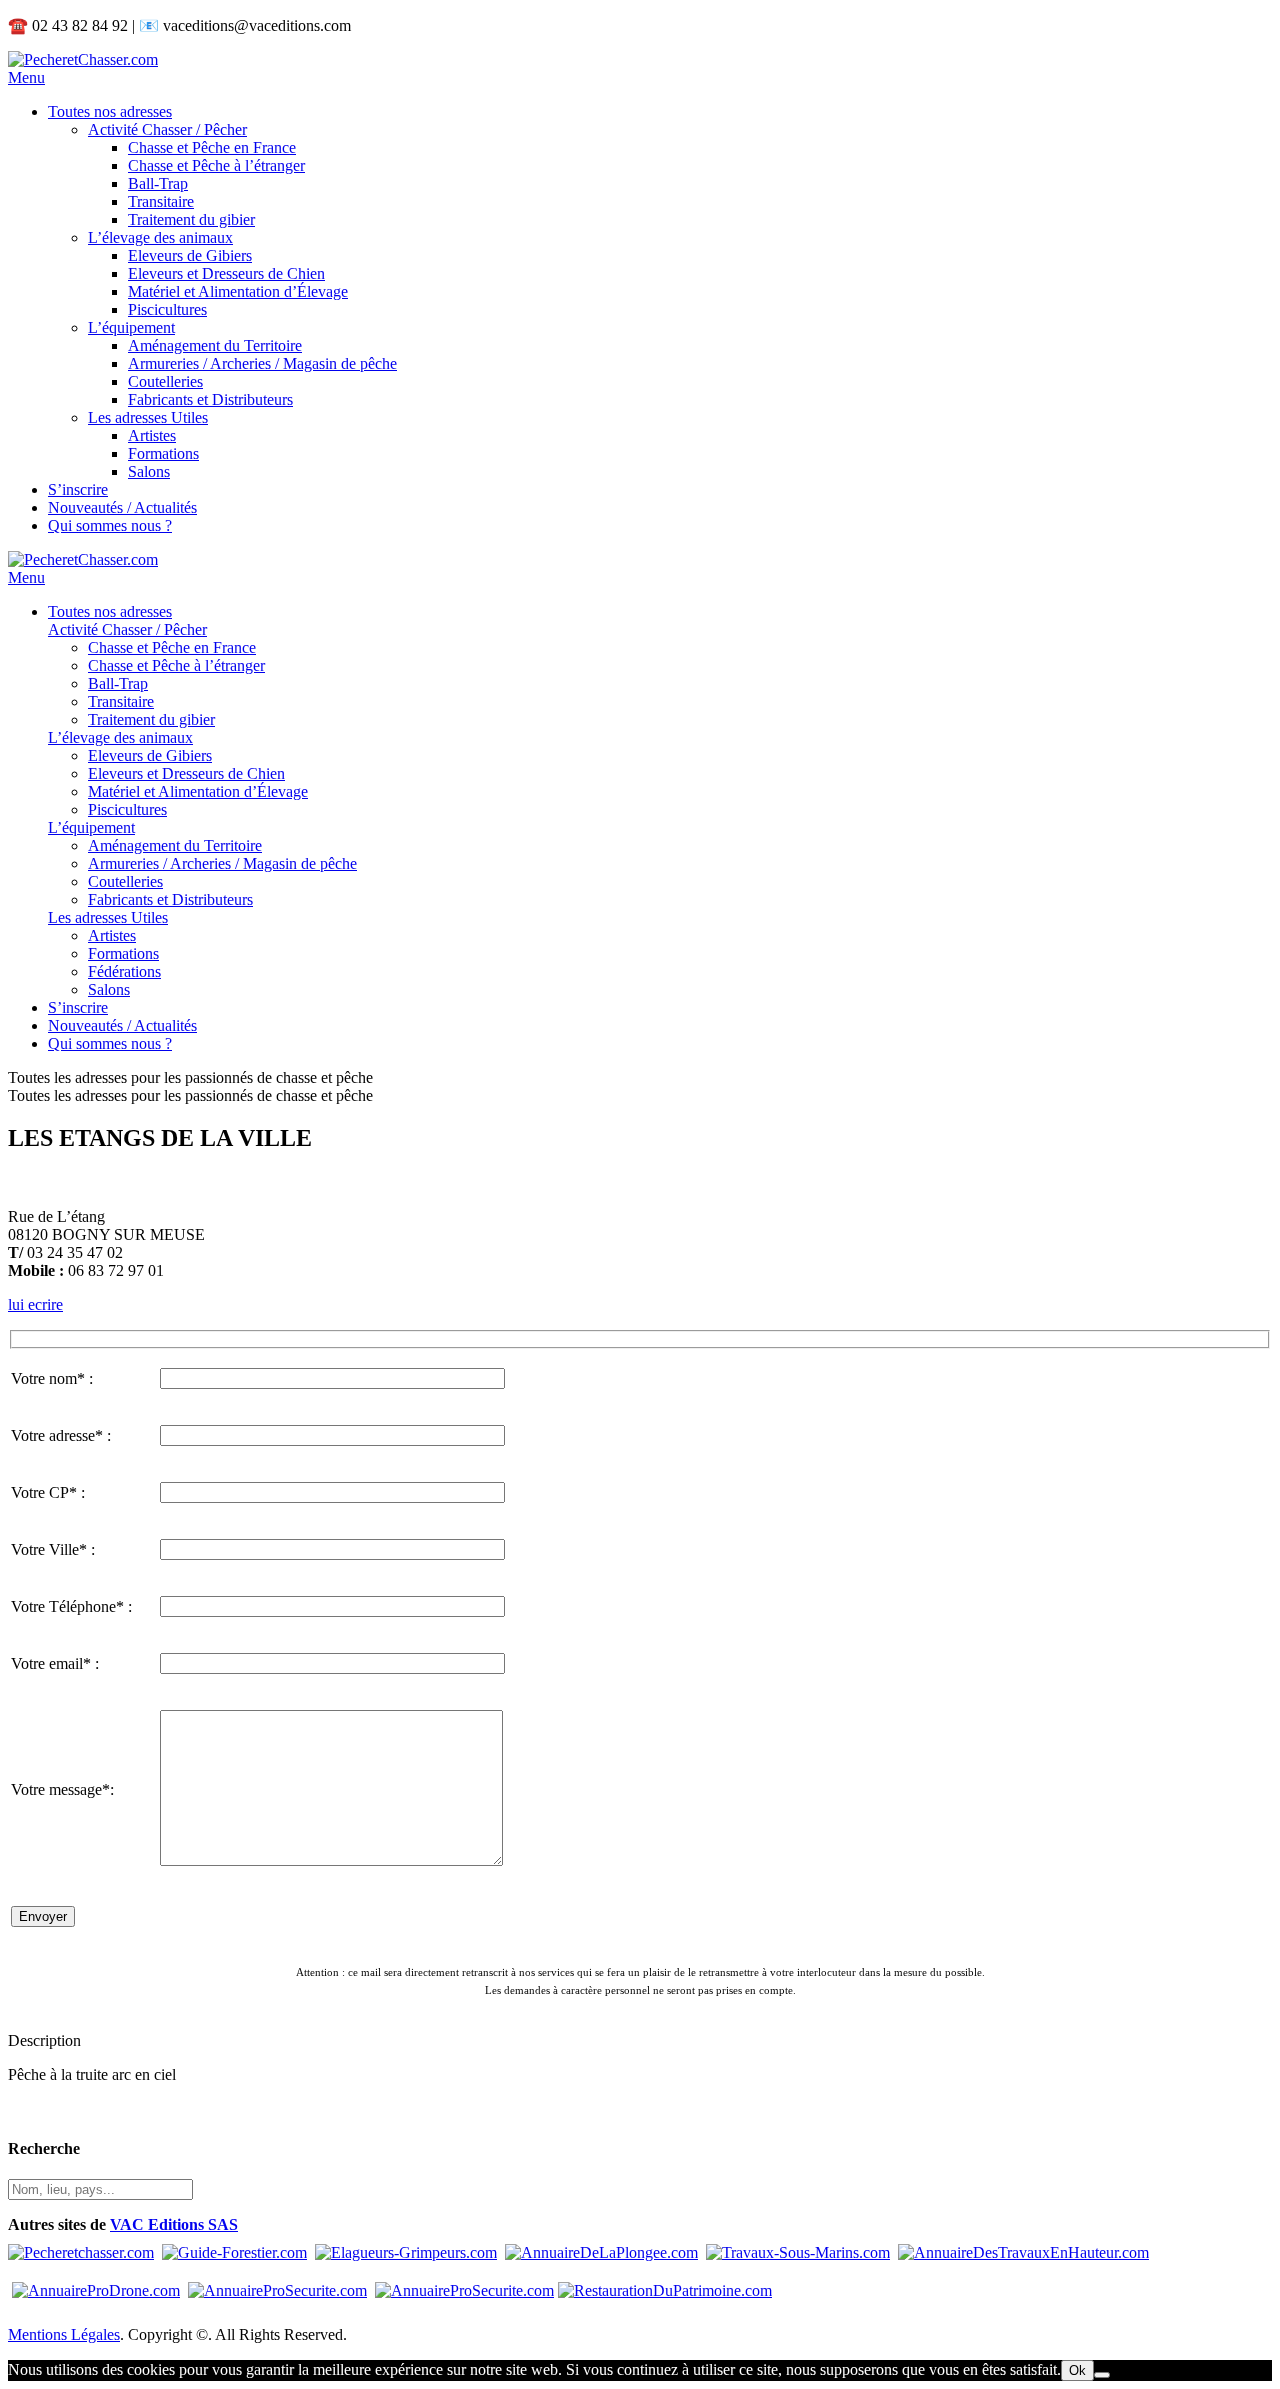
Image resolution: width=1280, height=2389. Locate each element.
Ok (1077, 2370)
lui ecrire (35, 1304)
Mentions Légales (64, 2334)
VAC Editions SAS (174, 2224)
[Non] (1102, 2375)
